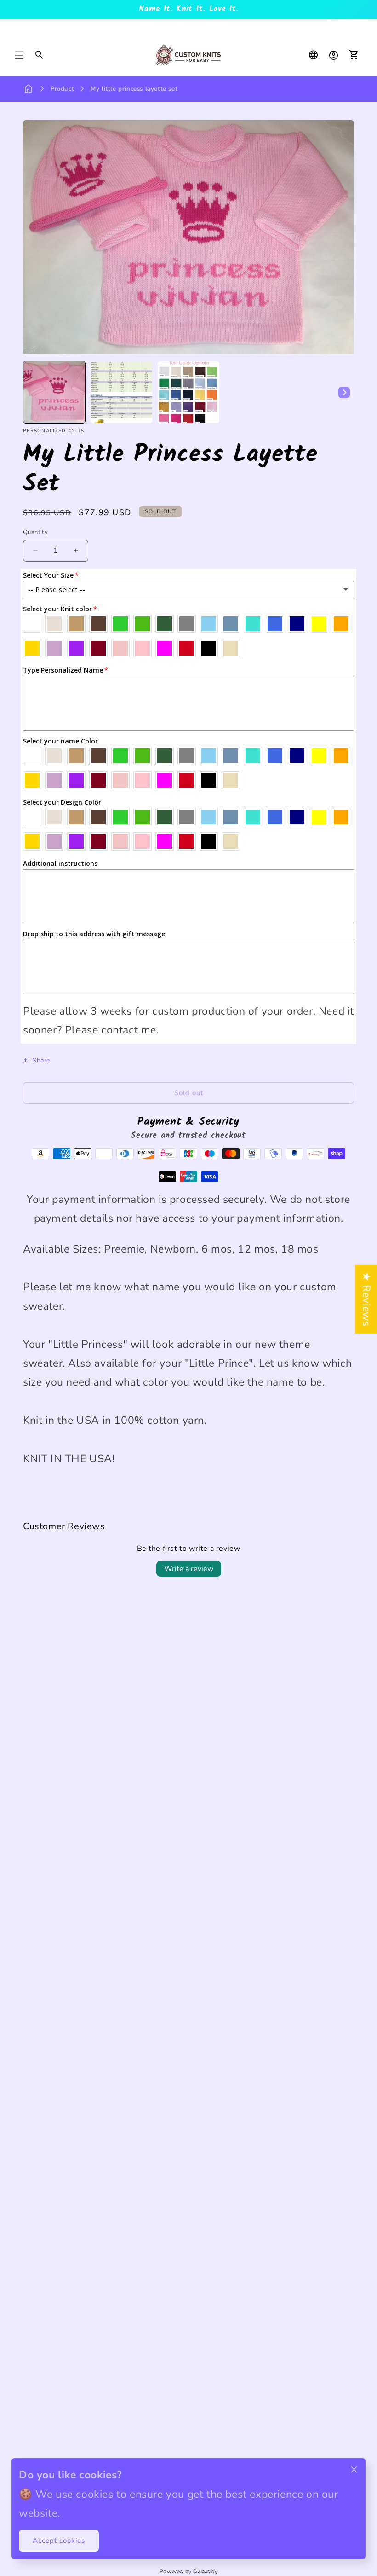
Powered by (188, 2570)
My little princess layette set (134, 89)
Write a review (189, 1569)
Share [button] (41, 1060)
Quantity (35, 532)
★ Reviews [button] (366, 1299)
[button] (19, 55)
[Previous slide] (33, 392)
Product (62, 89)
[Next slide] (344, 392)
